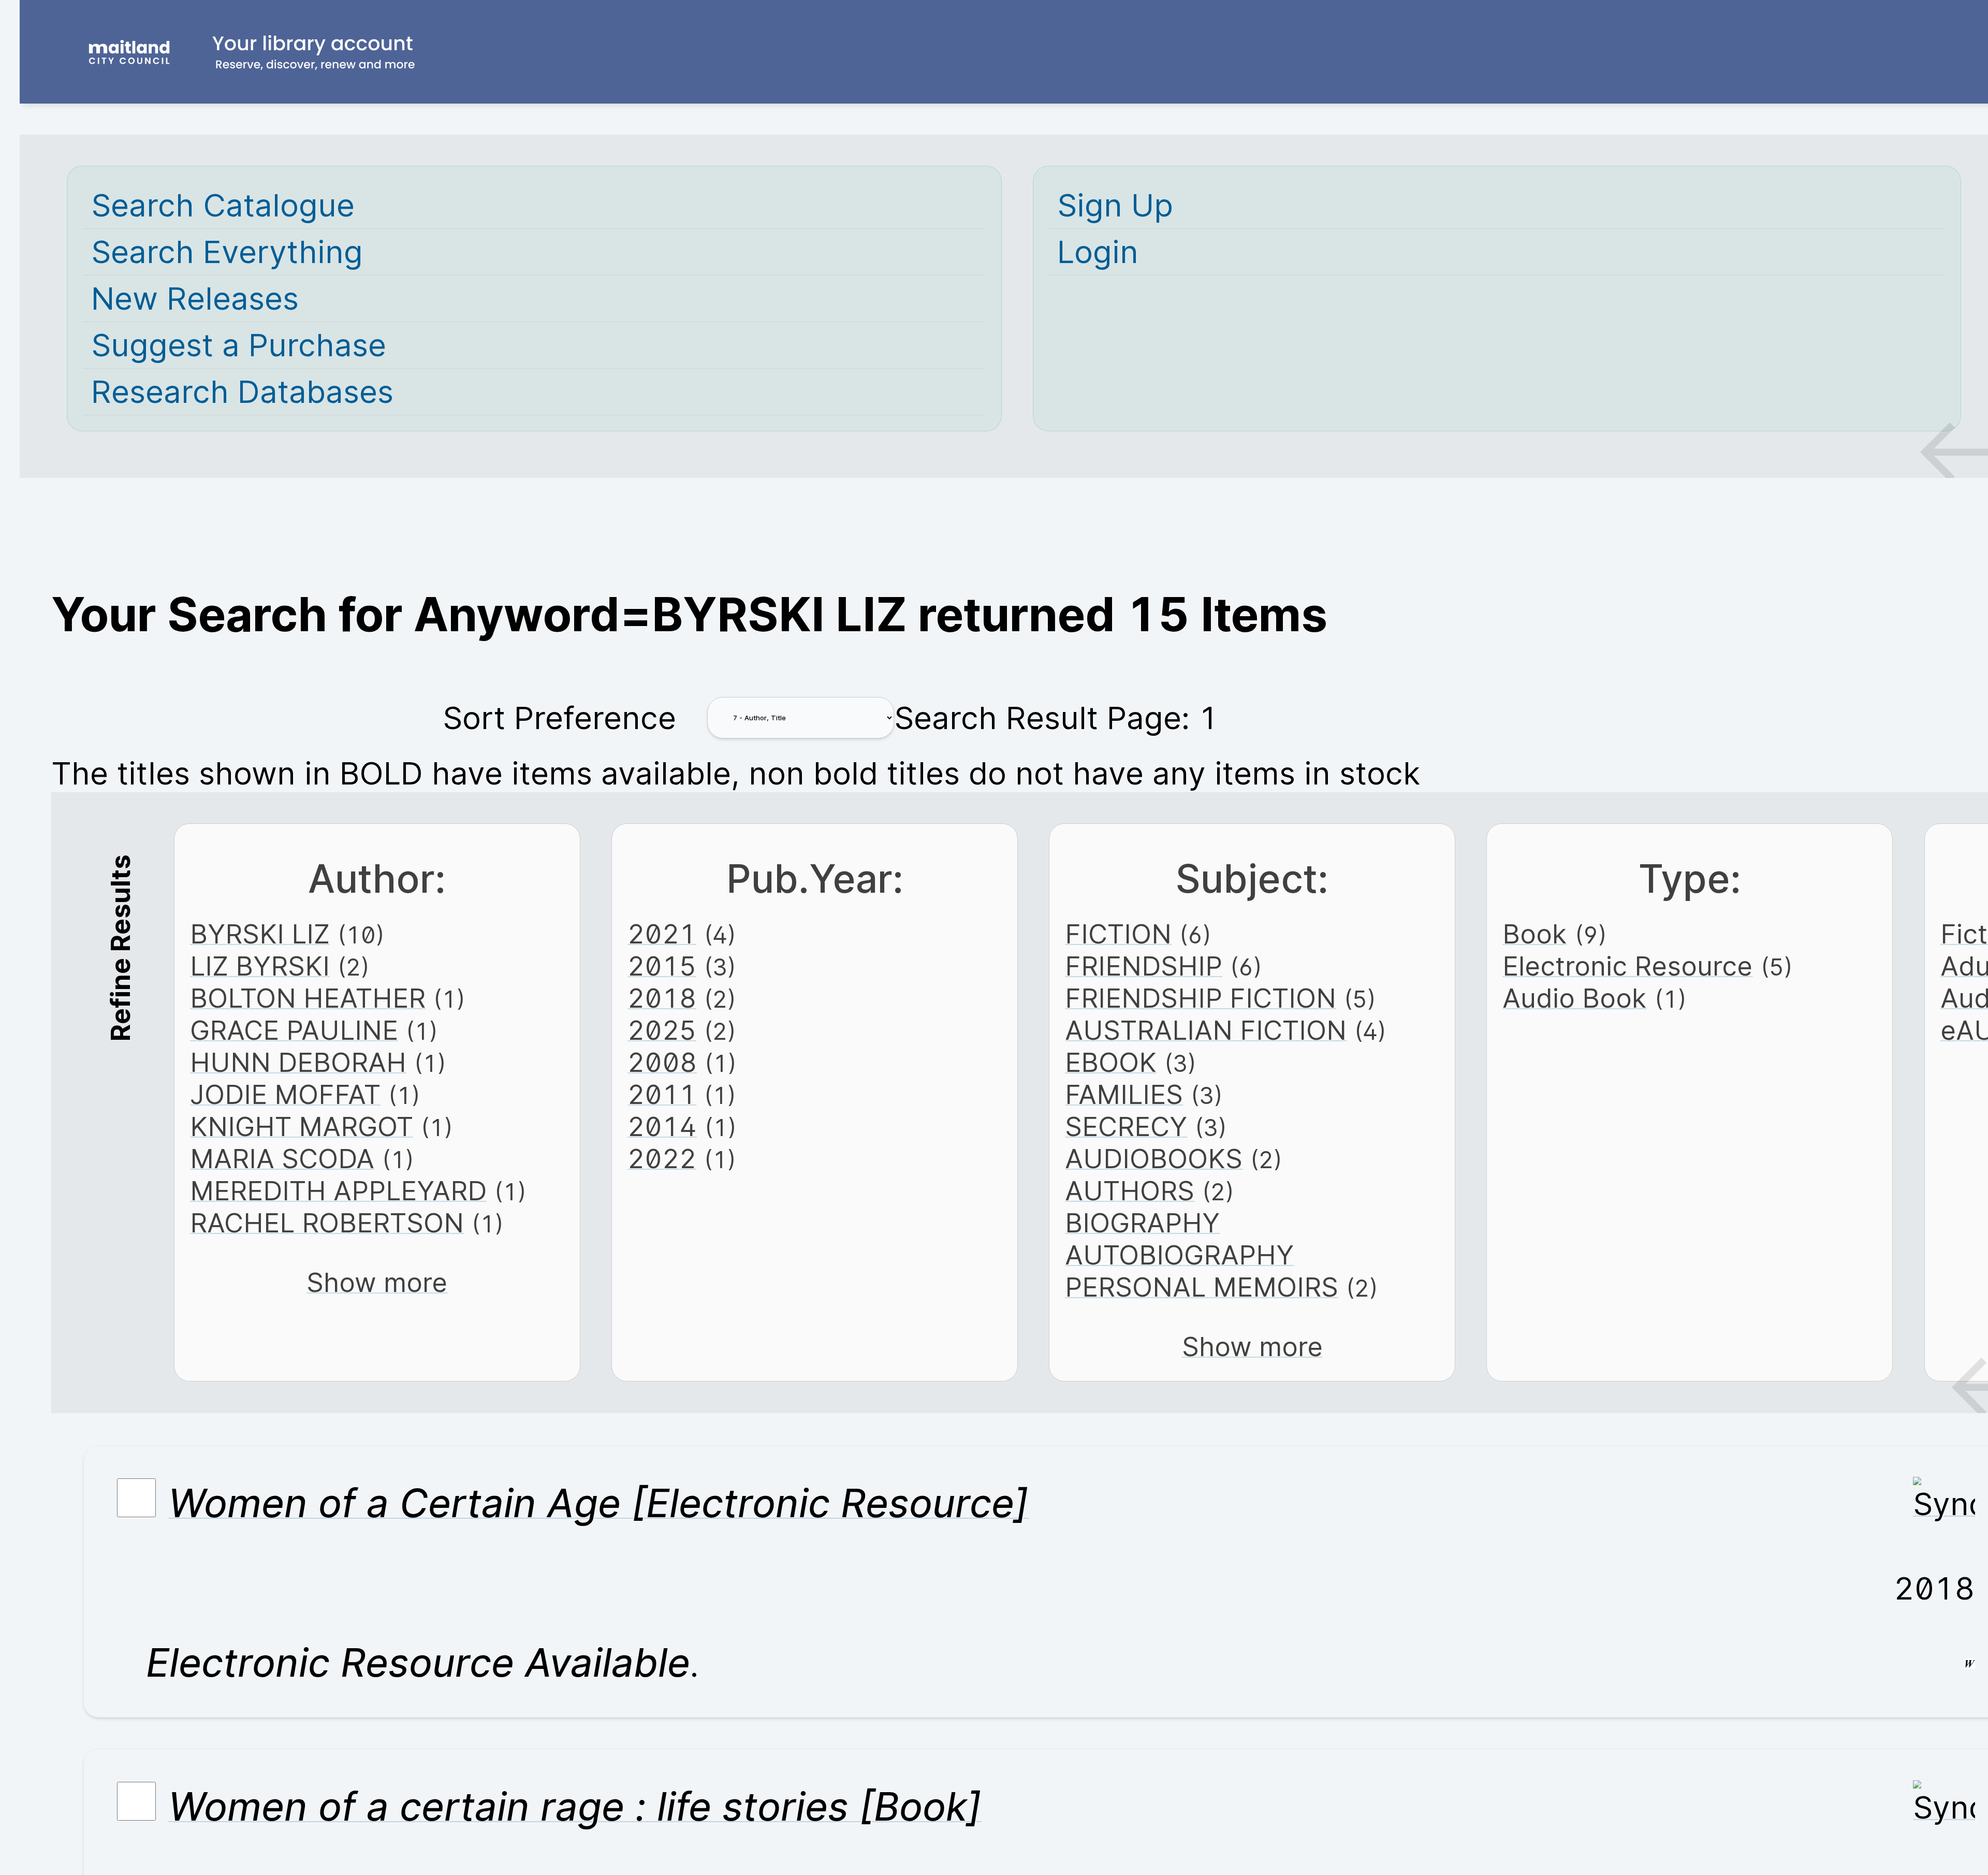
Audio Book (1574, 998)
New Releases (195, 299)
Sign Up (1115, 205)
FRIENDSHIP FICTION (1201, 998)
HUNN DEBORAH (298, 1062)
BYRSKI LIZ (260, 934)
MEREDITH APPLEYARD (338, 1190)
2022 (662, 1158)
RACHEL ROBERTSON (327, 1223)
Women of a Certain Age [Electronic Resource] (598, 1503)
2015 (662, 966)
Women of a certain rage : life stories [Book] (575, 1806)
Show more (377, 1282)
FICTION (1118, 934)
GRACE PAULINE (294, 1030)
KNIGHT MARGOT (302, 1126)
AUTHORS (1130, 1190)
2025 (662, 1030)
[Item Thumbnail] (1944, 1504)
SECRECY (1126, 1126)
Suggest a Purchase (239, 345)
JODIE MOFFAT (285, 1094)
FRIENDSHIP (1144, 966)
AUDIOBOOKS (1154, 1158)
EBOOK (1111, 1062)
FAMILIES (1124, 1094)
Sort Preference (559, 718)
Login (1098, 252)
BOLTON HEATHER (308, 998)
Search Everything (227, 252)
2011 (662, 1094)
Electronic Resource (1627, 966)
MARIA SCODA (282, 1158)
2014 (662, 1126)
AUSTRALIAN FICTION (1206, 1030)
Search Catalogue (223, 205)
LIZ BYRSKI (260, 966)
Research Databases (242, 392)
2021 (662, 934)
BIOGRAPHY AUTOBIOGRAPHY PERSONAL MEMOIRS (1202, 1255)
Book (1534, 934)
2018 (662, 998)
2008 (662, 1062)
